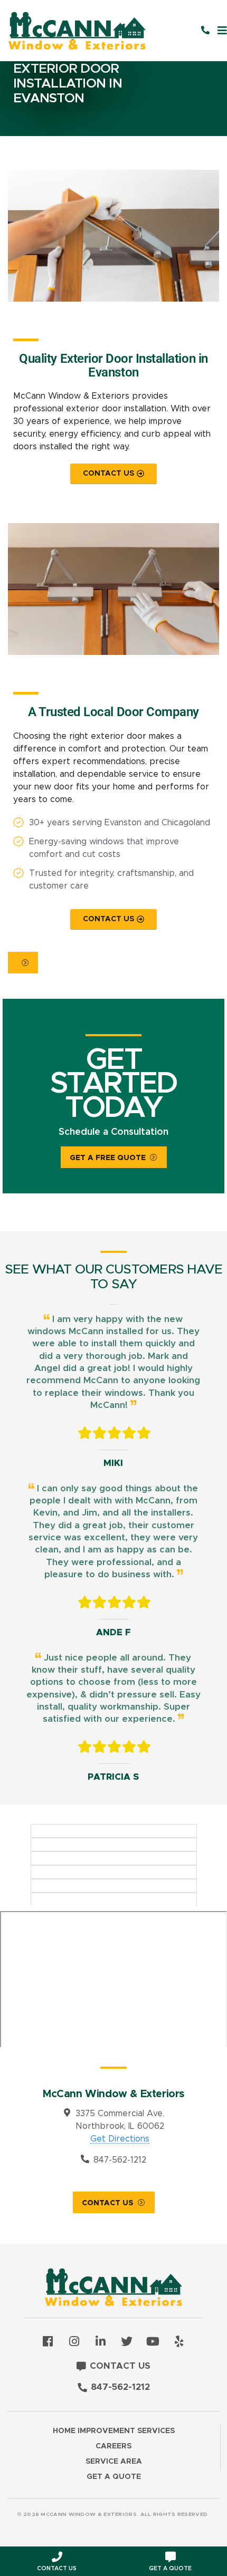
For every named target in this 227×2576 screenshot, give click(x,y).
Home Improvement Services (114, 2431)
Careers (113, 2446)
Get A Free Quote (108, 1158)
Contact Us (108, 2203)
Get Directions (120, 2139)
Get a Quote (114, 2477)
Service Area (114, 2462)
